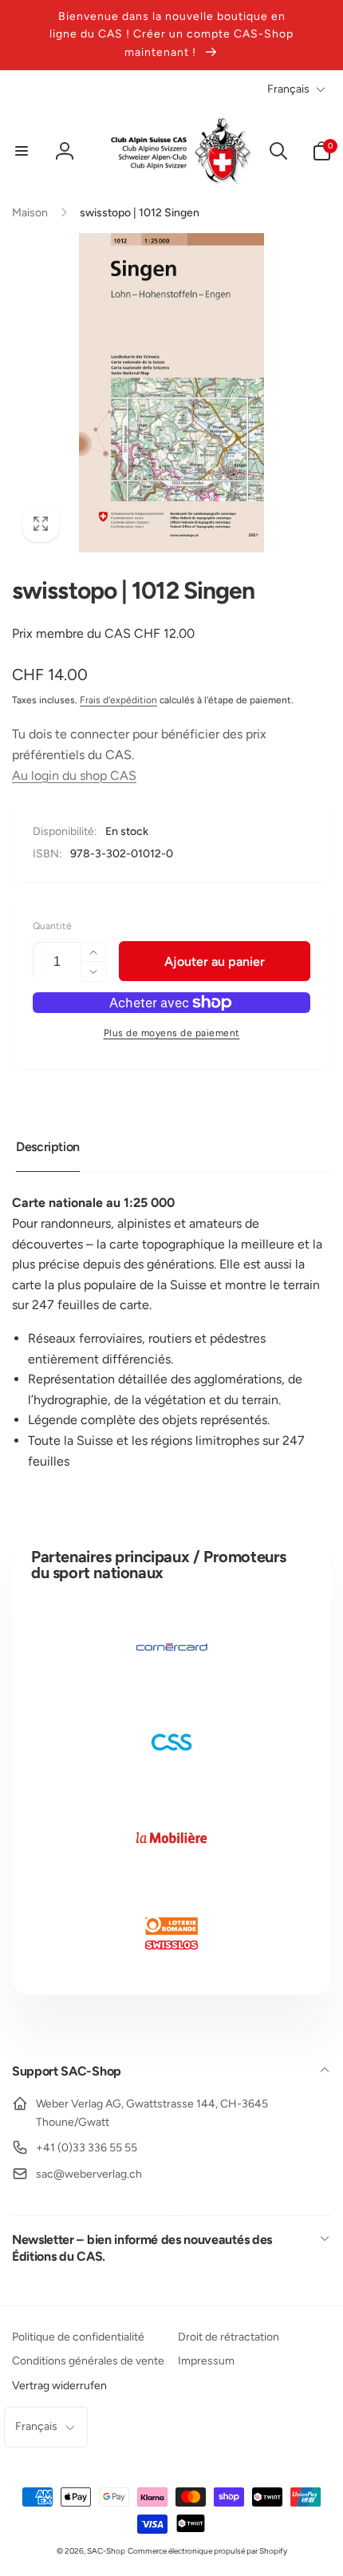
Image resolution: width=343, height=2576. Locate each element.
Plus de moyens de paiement (172, 1033)
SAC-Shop (106, 2551)
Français (288, 89)
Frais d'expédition (118, 700)
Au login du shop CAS (74, 776)
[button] (22, 151)
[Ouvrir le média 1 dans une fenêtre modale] (171, 393)
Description (48, 1147)
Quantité (52, 926)
